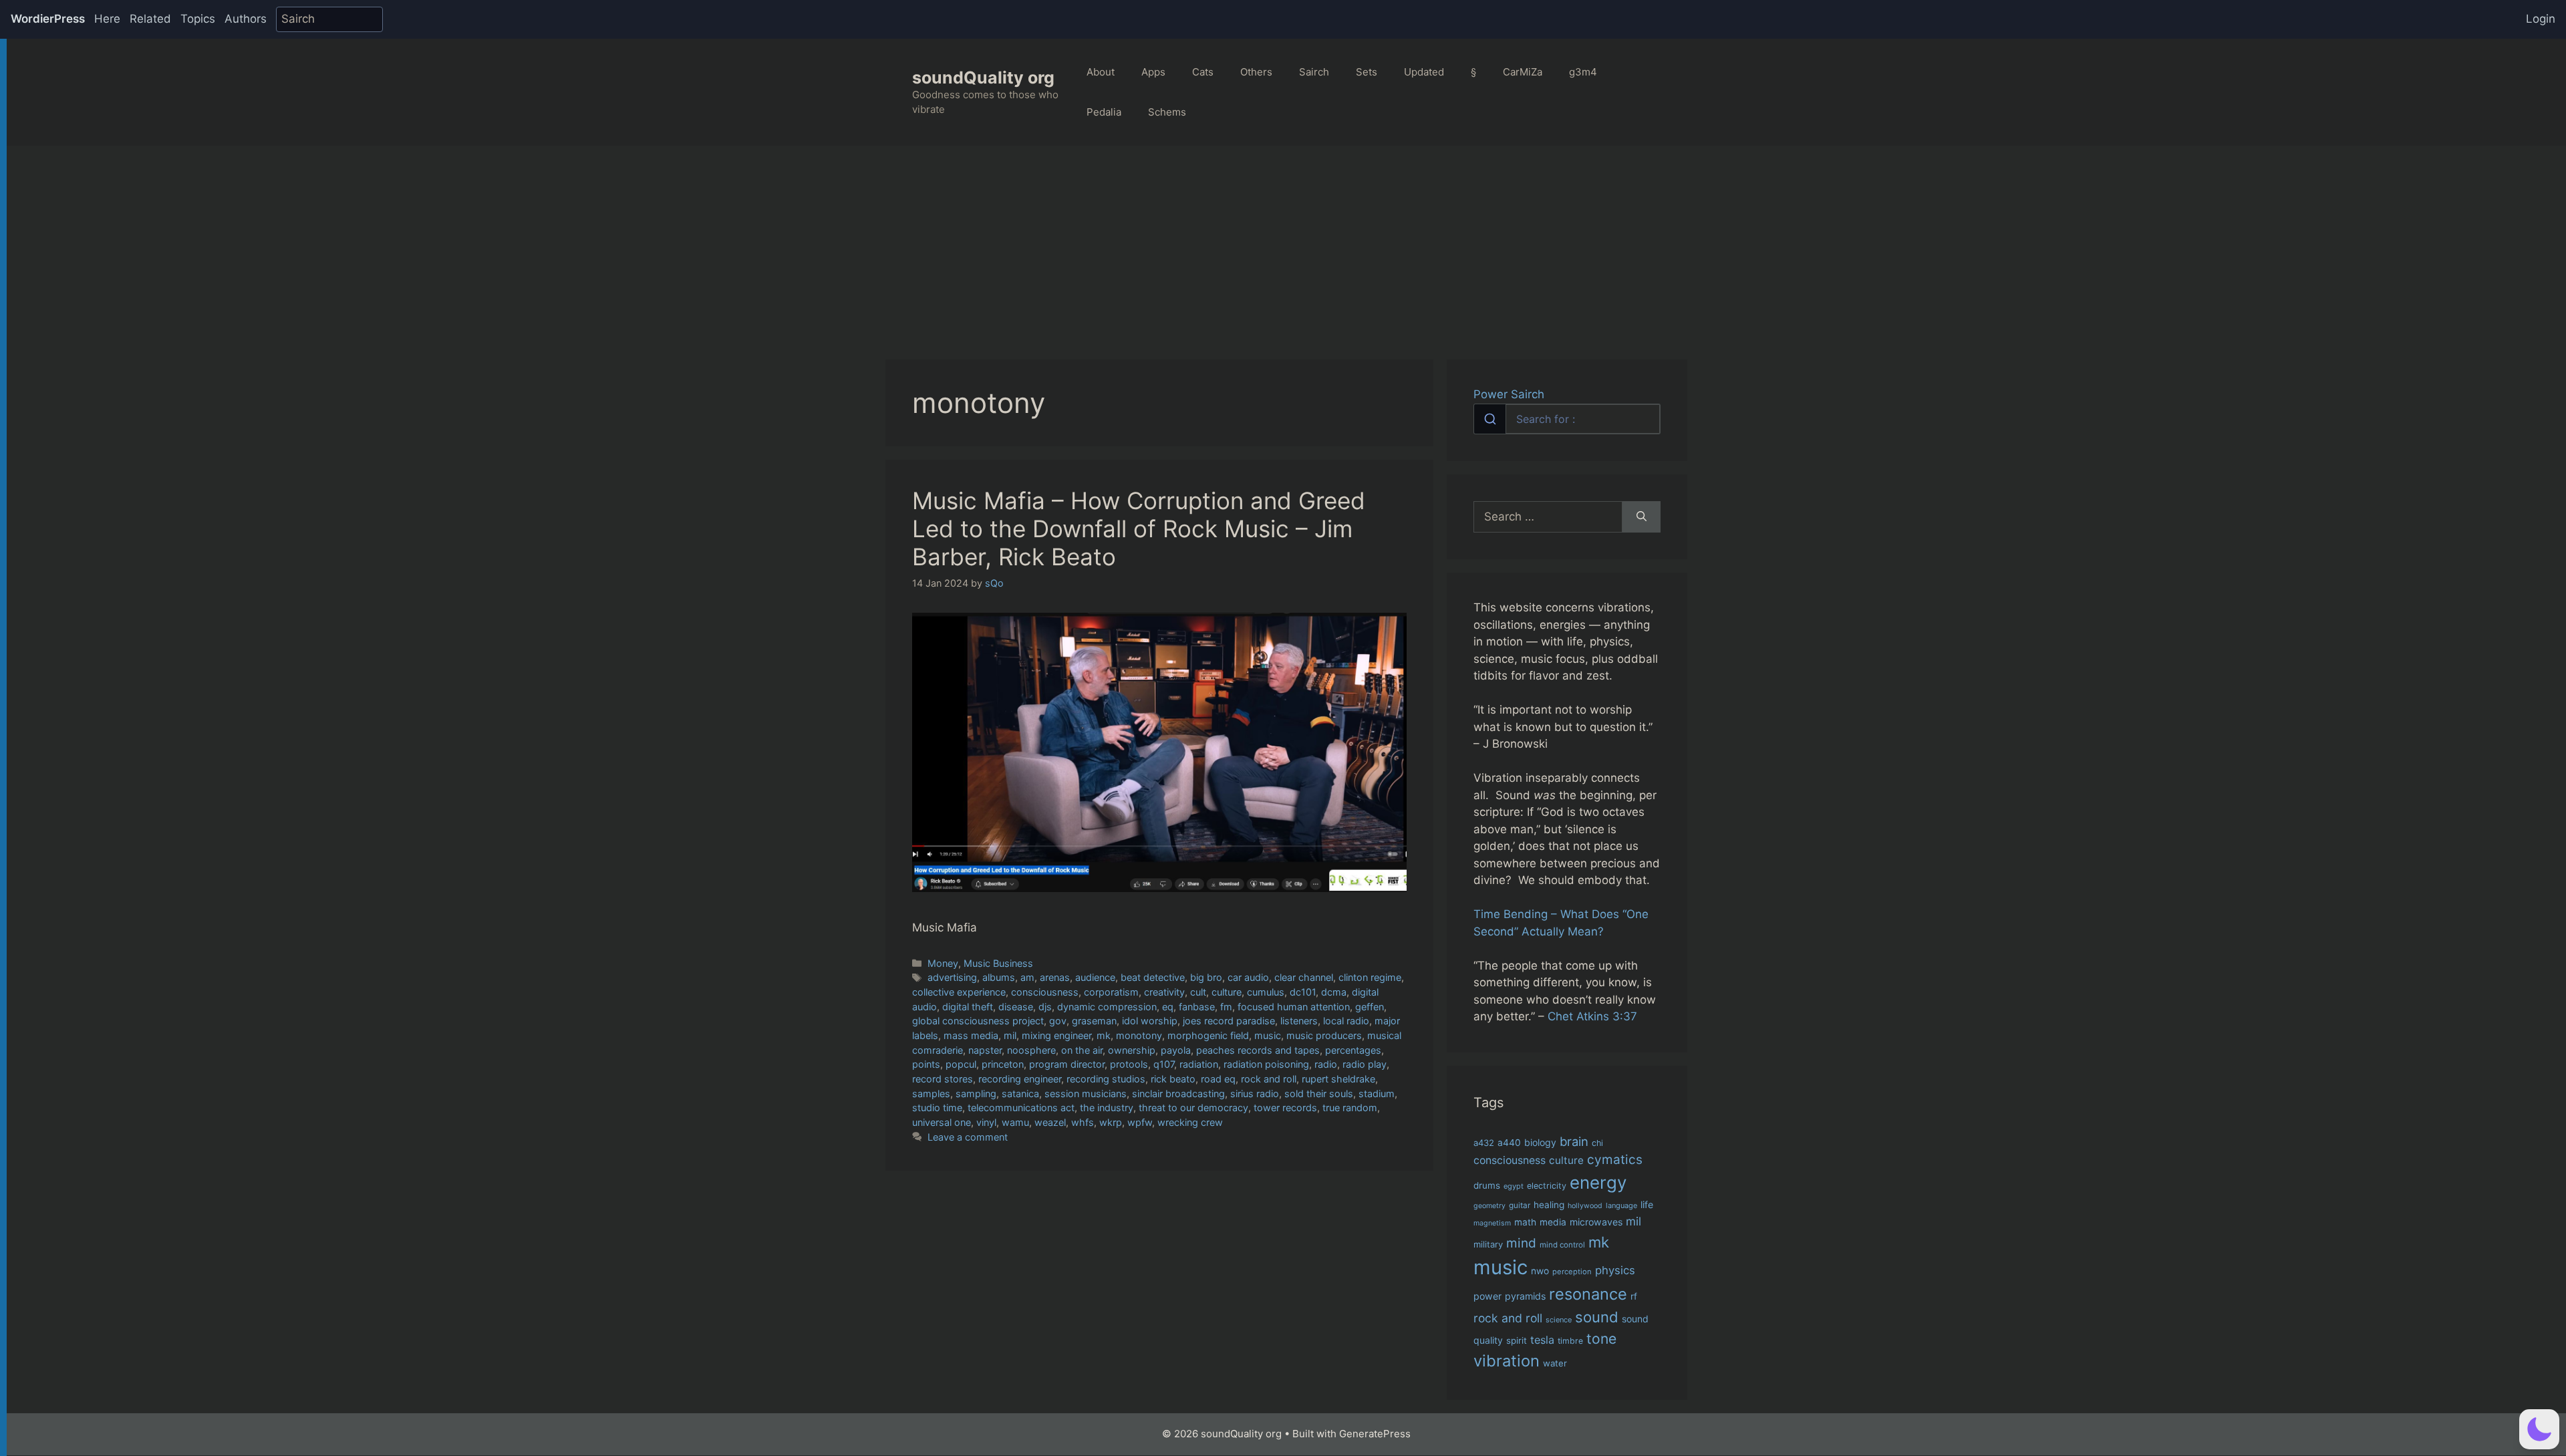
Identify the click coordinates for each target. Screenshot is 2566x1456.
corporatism (1111, 992)
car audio (1248, 977)
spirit (1517, 1340)
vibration (1507, 1361)
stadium (1377, 1094)
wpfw (1140, 1122)
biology (1540, 1142)
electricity (1547, 1186)
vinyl (986, 1122)
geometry (1489, 1206)
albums (999, 977)
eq (1168, 1007)
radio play (1365, 1064)
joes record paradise (1229, 1021)
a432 (1484, 1143)
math (1525, 1222)
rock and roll (1269, 1079)
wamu (1015, 1122)
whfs (1083, 1122)
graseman (1094, 1021)
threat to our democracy (1193, 1108)
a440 (1509, 1143)
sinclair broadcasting (1178, 1094)
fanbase (1197, 1007)
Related (150, 19)
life (1647, 1204)
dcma (1334, 992)
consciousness (1045, 992)
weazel (1050, 1122)
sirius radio (1255, 1094)
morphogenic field (1208, 1035)
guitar (1520, 1205)
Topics (198, 19)
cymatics (1615, 1160)
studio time (937, 1108)
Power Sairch (1509, 394)
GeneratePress (1375, 1434)
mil (1010, 1035)
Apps (1153, 72)
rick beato (1173, 1079)
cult (1198, 992)
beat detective (1153, 977)
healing (1549, 1205)
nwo (1540, 1271)
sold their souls (1319, 1094)
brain (1574, 1141)
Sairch (1314, 72)
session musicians (1086, 1094)
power (1487, 1296)
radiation (1199, 1064)
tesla (1542, 1340)
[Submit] (1490, 419)
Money (943, 963)
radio (1326, 1064)
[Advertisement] (1286, 246)
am (1027, 977)
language (1621, 1205)
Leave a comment (968, 1137)
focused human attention (1294, 1007)
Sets (1367, 72)
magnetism (1492, 1223)
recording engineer (1020, 1079)
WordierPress (48, 19)
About (1101, 72)
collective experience (959, 992)
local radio (1346, 1021)
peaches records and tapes (1258, 1050)
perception (1572, 1272)
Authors (246, 19)
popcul (961, 1064)
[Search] (1642, 517)
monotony (1139, 1035)
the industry (1107, 1108)
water (1555, 1363)
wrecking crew (1190, 1122)
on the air (1082, 1050)
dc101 (1303, 992)
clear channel (1304, 977)
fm (1226, 1007)
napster (985, 1050)
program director (1067, 1064)
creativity (1164, 992)
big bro (1206, 977)
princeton (1003, 1064)
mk (1104, 1035)
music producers (1324, 1035)
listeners (1299, 1021)
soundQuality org (983, 78)
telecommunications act (1021, 1108)
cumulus (1266, 992)
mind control (1562, 1245)
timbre (1570, 1341)
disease (1016, 1007)
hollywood (1585, 1206)
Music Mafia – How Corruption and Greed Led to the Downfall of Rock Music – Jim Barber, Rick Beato (1139, 529)
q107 (1164, 1064)
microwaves (1596, 1222)
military (1488, 1244)
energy (1598, 1182)
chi (1597, 1143)
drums (1487, 1185)
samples (931, 1094)
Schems (1167, 112)
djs (1045, 1007)
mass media (971, 1035)
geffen (1370, 1007)
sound (1597, 1317)
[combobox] (1567, 419)
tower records (1285, 1108)
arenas (1055, 977)
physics (1615, 1270)
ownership (1132, 1050)
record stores (943, 1079)
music (1268, 1035)
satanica (1020, 1094)
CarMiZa (1523, 72)
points (926, 1064)
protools (1129, 1064)
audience (1095, 977)
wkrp (1111, 1122)
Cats (1203, 72)
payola (1176, 1050)
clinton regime (1370, 977)
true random (1350, 1108)
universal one (942, 1122)
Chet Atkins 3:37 (1592, 1016)
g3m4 (1583, 72)
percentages (1353, 1050)
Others (1256, 72)
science (1559, 1320)
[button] (2539, 1429)
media (1553, 1222)
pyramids (1525, 1296)
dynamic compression (1107, 1007)
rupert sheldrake (1338, 1079)
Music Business (998, 963)
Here (107, 19)
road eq (1218, 1079)
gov (1058, 1021)
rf (1634, 1296)
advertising (952, 977)
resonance (1588, 1294)
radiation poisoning (1266, 1064)
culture (1227, 992)
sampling (976, 1094)
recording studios (1106, 1079)
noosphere (1031, 1050)
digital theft (968, 1007)
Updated (1424, 72)
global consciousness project (978, 1021)
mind (1521, 1243)
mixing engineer (1056, 1035)
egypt (1514, 1186)
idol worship (1150, 1021)
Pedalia (1104, 112)
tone (1601, 1339)
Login (2541, 19)
